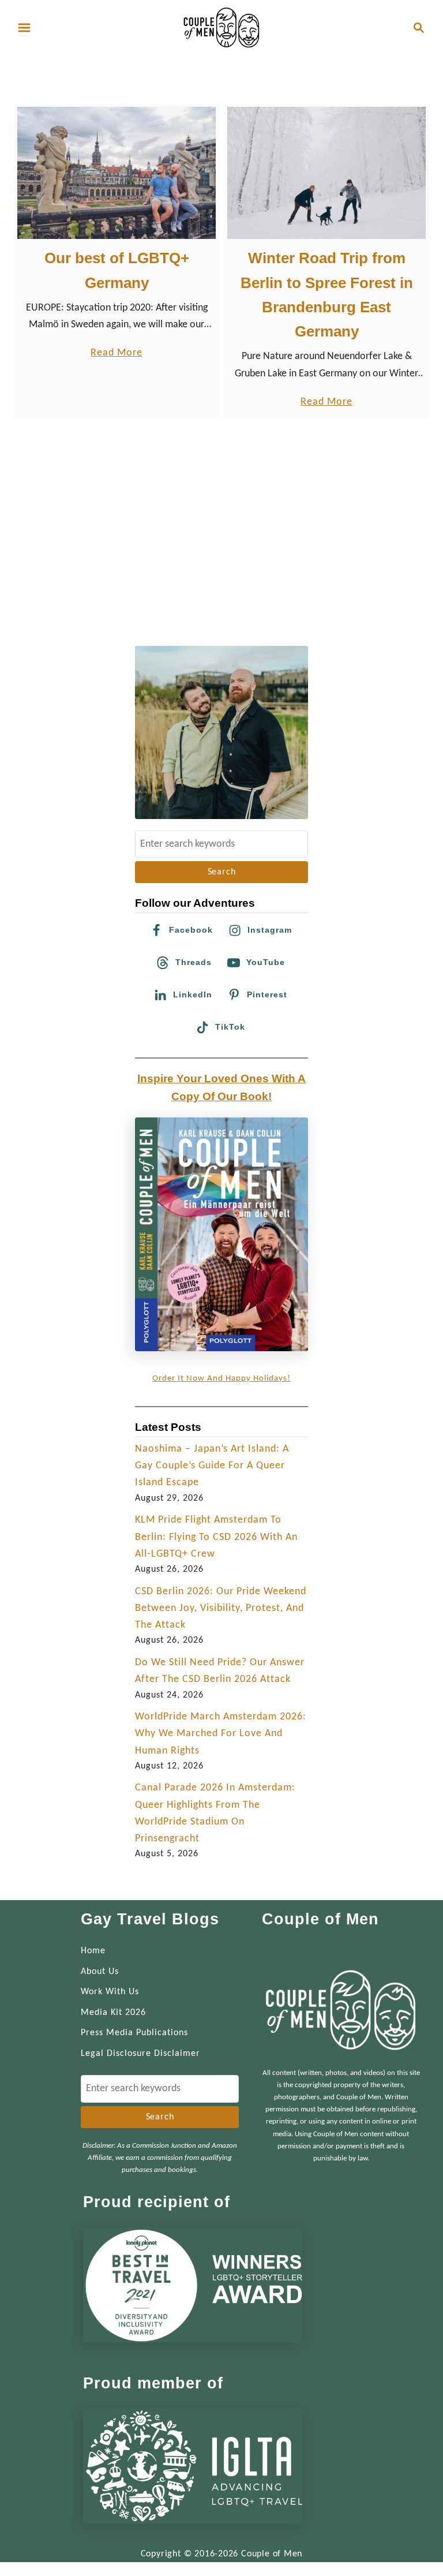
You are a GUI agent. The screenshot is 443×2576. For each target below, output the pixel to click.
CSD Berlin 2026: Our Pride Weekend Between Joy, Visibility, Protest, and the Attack (221, 1609)
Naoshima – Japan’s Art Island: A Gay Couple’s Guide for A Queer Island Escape (212, 1466)
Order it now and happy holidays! (221, 1379)
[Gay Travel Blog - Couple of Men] (221, 27)
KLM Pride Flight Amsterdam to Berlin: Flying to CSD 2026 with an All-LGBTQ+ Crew (216, 1537)
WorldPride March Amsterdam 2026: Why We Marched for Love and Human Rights (221, 1734)
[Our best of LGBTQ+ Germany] (117, 173)
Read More (116, 354)
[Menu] (24, 28)
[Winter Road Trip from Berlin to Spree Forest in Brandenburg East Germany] (327, 173)
